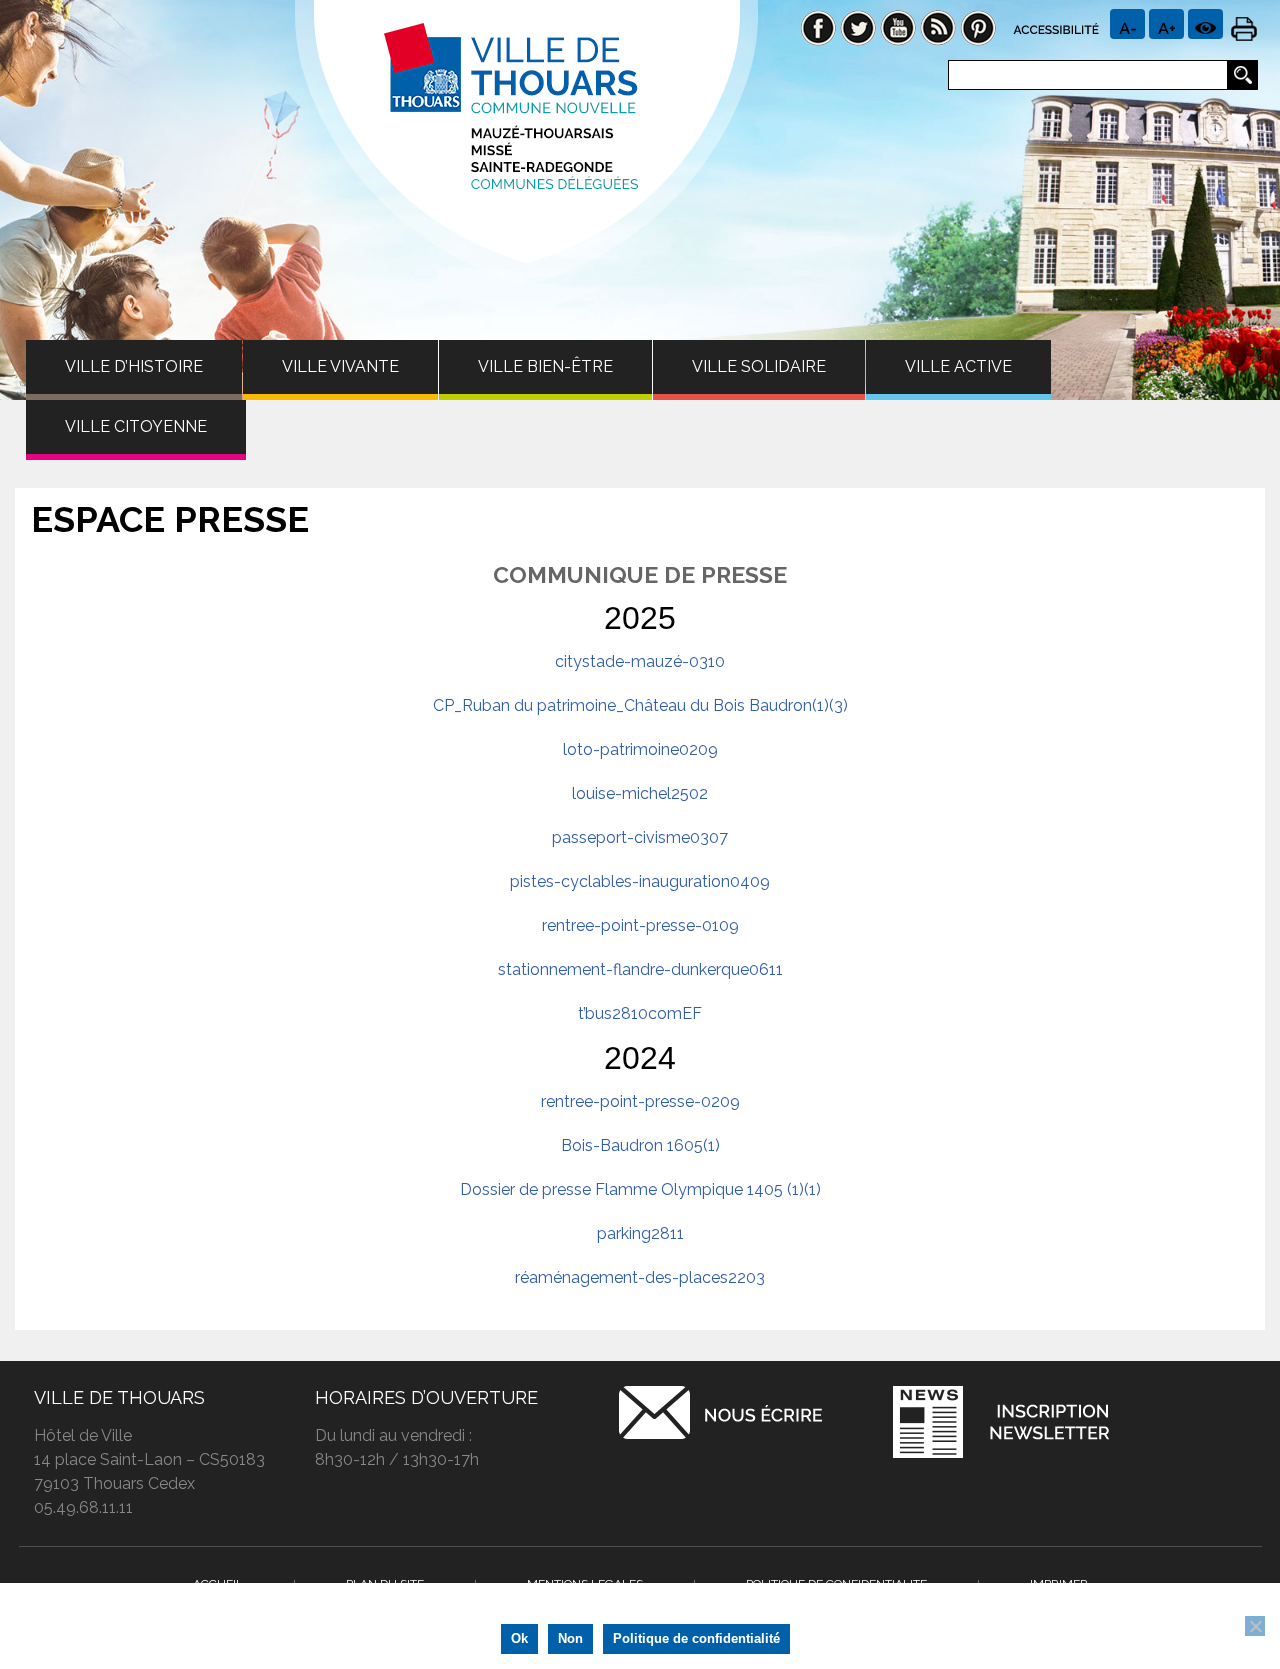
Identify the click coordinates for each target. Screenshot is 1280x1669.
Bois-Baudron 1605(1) (640, 1145)
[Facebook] (818, 26)
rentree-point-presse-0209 (640, 1101)
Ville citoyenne (136, 426)
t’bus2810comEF (640, 1013)
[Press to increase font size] (1127, 24)
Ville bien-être (545, 366)
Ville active (958, 366)
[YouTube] (898, 26)
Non (570, 1638)
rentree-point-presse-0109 (640, 925)
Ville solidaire (759, 366)
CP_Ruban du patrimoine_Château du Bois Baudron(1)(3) (640, 705)
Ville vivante (340, 366)
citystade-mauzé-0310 (640, 661)
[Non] (1255, 1626)
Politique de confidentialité (696, 1638)
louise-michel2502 (640, 793)
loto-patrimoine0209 (640, 749)
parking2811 (640, 1233)
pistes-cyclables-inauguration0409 (640, 881)
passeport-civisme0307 (640, 837)
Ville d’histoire (134, 366)
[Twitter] (858, 26)
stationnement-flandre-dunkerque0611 (640, 969)
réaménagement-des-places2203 (640, 1277)
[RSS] (938, 26)
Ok (519, 1638)
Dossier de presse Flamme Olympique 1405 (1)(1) (640, 1189)
